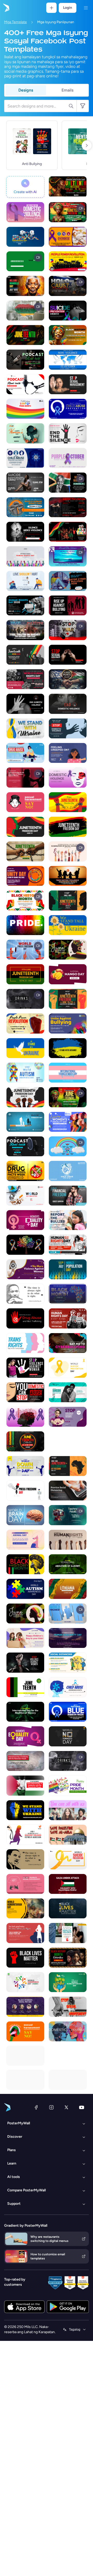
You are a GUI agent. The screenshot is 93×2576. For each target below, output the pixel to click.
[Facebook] (36, 2107)
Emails (67, 90)
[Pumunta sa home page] (6, 8)
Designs (26, 90)
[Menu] (86, 8)
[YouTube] (82, 2107)
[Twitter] (66, 2107)
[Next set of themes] (87, 145)
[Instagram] (51, 2107)
